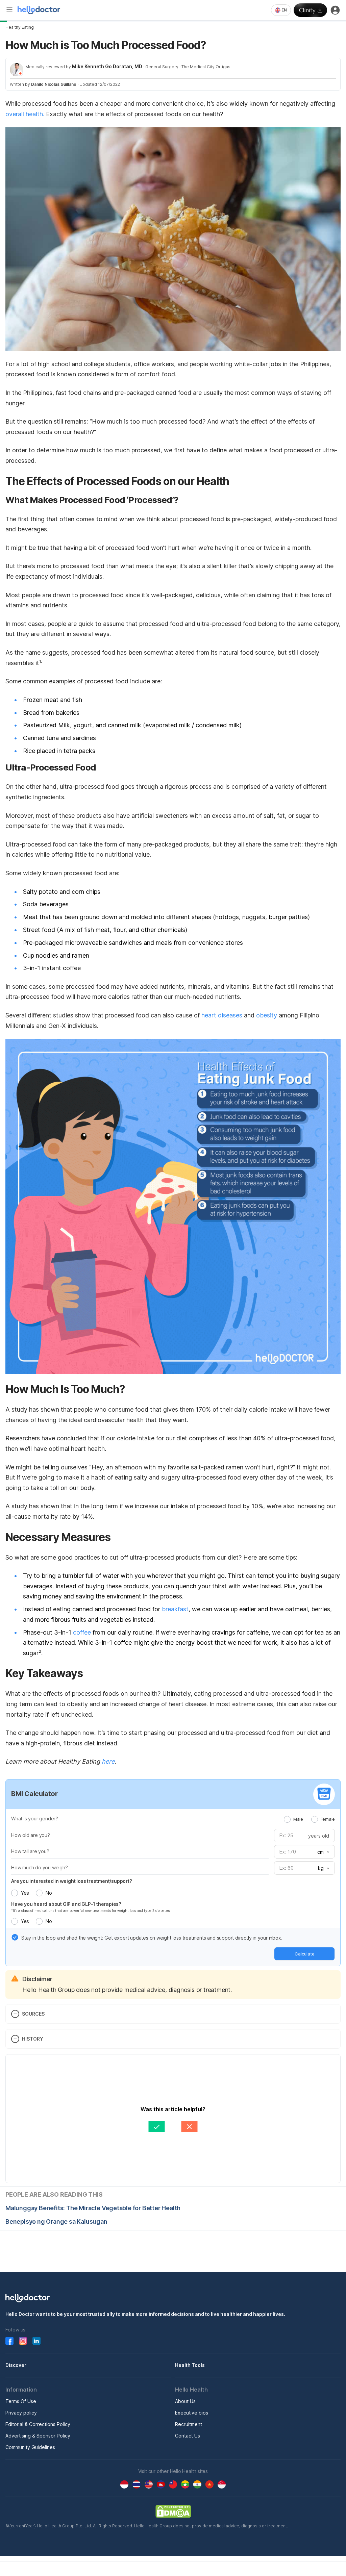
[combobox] (281, 10)
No (48, 1893)
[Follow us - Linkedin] (36, 2341)
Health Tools (190, 2365)
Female (328, 1819)
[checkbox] (15, 1937)
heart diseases (222, 1015)
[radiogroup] (309, 1819)
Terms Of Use (21, 2401)
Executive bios (192, 2413)
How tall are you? (30, 1851)
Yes (25, 1893)
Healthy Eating (20, 27)
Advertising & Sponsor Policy (38, 2436)
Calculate (305, 1954)
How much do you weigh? (40, 1867)
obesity (267, 1015)
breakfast (175, 1609)
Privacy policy (21, 2413)
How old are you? (31, 1835)
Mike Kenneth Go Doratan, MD (107, 66)
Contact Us (188, 2436)
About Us (185, 2401)
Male (298, 1819)
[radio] (287, 1819)
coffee (83, 1632)
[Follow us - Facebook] (9, 2341)
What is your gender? (35, 1819)
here (108, 1761)
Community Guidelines (30, 2447)
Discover (16, 2365)
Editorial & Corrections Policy (38, 2424)
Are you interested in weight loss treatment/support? (72, 1881)
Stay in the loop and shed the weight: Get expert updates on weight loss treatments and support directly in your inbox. (152, 1938)
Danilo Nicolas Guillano (54, 84)
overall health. (25, 114)
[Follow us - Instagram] (23, 2341)
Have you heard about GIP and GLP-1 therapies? (66, 1904)
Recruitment (189, 2424)
